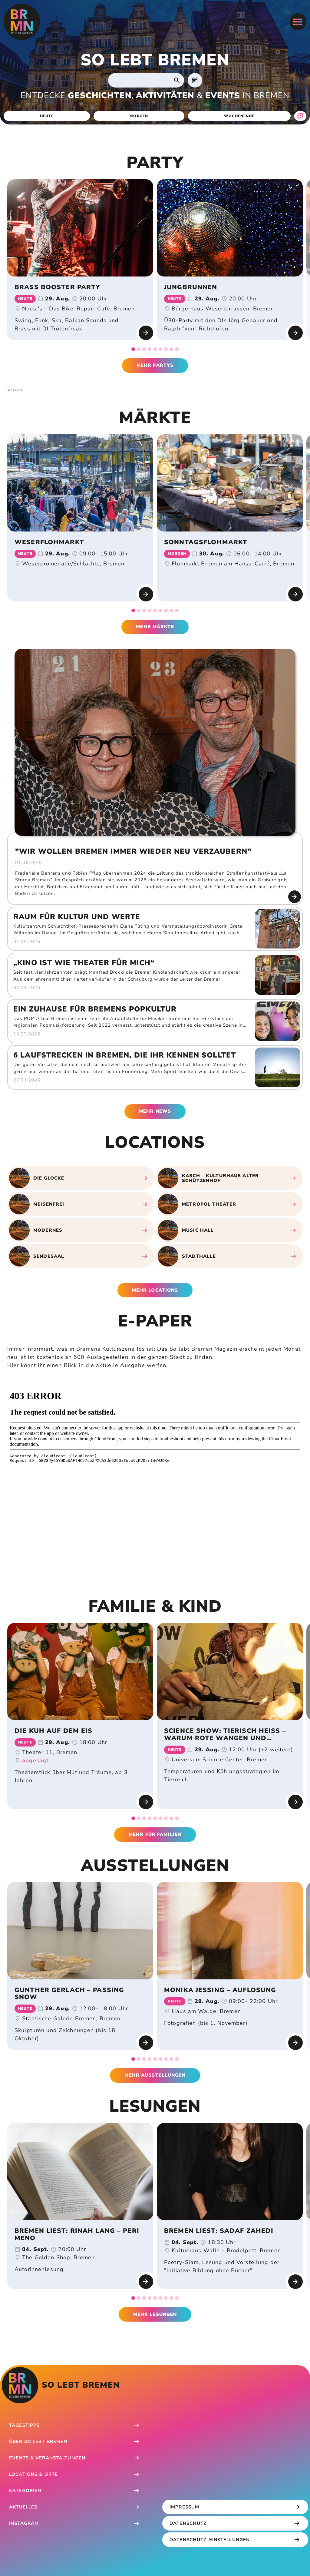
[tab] (133, 349)
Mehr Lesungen (155, 2314)
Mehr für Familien (155, 1834)
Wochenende (239, 116)
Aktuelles (23, 2507)
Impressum (184, 2507)
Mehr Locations (155, 1290)
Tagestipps (24, 2425)
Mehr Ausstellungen (155, 2075)
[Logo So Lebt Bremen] (22, 22)
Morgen (139, 116)
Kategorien (25, 2491)
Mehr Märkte (155, 627)
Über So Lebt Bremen (38, 2442)
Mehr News (155, 1111)
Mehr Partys (155, 365)
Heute (47, 116)
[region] (155, 265)
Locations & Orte (33, 2474)
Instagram (24, 2523)
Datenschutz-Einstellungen (210, 2540)
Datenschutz (188, 2523)
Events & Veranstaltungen (47, 2458)
